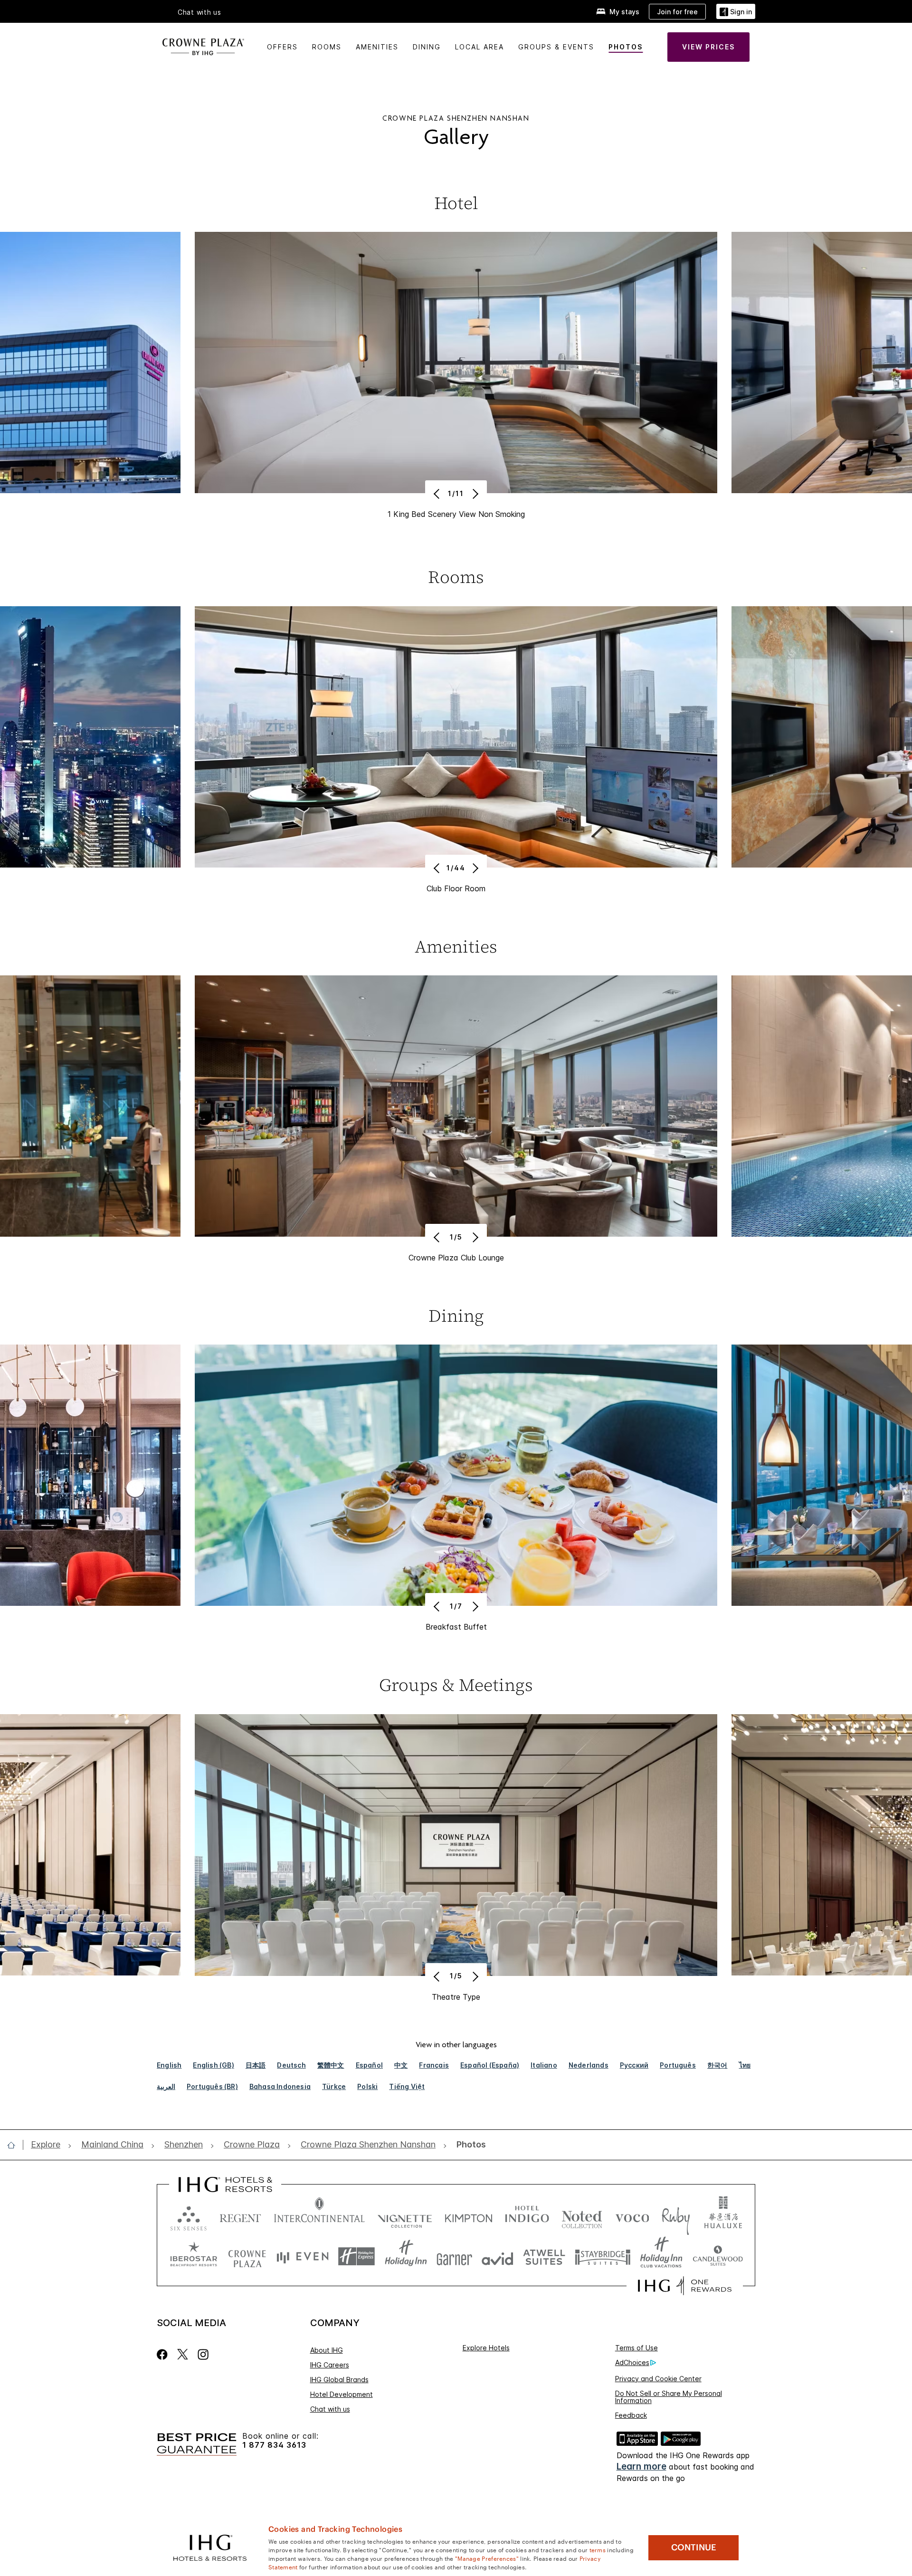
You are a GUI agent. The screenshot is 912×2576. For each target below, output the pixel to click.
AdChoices (632, 2362)
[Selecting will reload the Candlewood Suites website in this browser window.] (717, 2256)
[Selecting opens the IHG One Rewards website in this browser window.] (685, 2286)
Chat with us (330, 2409)
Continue (694, 2547)
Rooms (327, 47)
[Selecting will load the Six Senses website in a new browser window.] (189, 2216)
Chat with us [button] (199, 12)
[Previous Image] (438, 494)
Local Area (480, 47)
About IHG (327, 2350)
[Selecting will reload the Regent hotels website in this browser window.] (240, 2216)
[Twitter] (183, 2354)
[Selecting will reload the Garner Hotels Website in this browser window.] (454, 2256)
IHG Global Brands (339, 2380)
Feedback (631, 2415)
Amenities (377, 47)
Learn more (641, 2466)
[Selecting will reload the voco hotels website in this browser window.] (632, 2216)
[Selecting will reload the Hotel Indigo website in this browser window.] (527, 2216)
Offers (282, 47)
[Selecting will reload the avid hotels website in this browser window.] (498, 2256)
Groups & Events (556, 47)
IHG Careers (330, 2365)
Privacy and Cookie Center (658, 2379)
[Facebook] (164, 2354)
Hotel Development (342, 2394)
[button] (736, 12)
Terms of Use (636, 2348)
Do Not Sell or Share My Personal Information (669, 2397)
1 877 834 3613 (274, 2445)
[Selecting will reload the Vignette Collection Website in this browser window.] (405, 2216)
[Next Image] (474, 494)
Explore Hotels (486, 2348)
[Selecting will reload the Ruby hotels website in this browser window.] (676, 2216)
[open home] (15, 2145)
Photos (626, 47)
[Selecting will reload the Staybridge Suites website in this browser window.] (603, 2256)
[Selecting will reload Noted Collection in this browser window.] (582, 2216)
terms (598, 2549)
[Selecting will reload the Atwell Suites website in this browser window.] (544, 2256)
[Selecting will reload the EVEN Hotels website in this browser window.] (303, 2256)
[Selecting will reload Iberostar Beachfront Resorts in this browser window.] (194, 2256)
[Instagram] (203, 2354)
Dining (427, 47)
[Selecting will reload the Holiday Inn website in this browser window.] (406, 2256)
